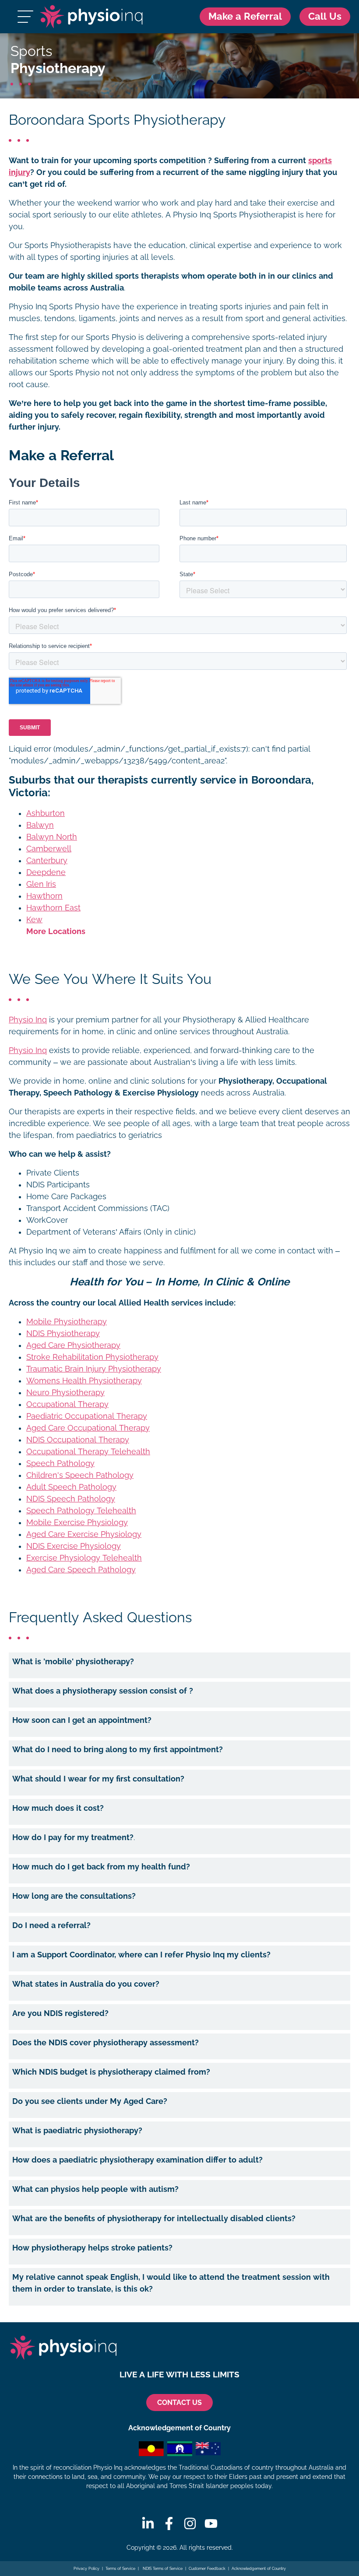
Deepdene (46, 872)
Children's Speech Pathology (80, 1475)
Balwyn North (52, 837)
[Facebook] (169, 2523)
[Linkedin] (148, 2523)
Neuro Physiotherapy (65, 1393)
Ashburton (46, 813)
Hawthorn (44, 896)
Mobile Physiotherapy (67, 1322)
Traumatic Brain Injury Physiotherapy (94, 1369)
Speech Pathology (60, 1463)
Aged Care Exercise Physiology (84, 1534)
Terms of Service (120, 2569)
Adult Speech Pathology (71, 1487)
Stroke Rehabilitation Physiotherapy (92, 1357)
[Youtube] (211, 2523)
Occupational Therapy (67, 1404)
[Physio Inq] (91, 17)
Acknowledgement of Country (259, 2569)
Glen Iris (41, 884)
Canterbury (47, 861)
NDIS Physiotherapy (63, 1333)
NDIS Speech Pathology (71, 1499)
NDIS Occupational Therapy (78, 1440)
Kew (34, 920)
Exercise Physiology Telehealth (84, 1558)
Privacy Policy (86, 2569)
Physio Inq (28, 1020)
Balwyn (40, 825)
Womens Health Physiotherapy (84, 1381)
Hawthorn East (53, 908)
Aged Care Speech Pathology (81, 1570)
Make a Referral (245, 16)
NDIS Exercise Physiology (74, 1546)
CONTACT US (179, 2403)
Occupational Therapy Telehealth (88, 1452)
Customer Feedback (207, 2569)
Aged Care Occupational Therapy (88, 1428)
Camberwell (49, 849)
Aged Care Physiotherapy (73, 1345)
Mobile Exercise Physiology (77, 1522)
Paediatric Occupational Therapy (87, 1416)
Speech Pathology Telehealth (81, 1511)
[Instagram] (190, 2523)
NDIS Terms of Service (162, 2569)
